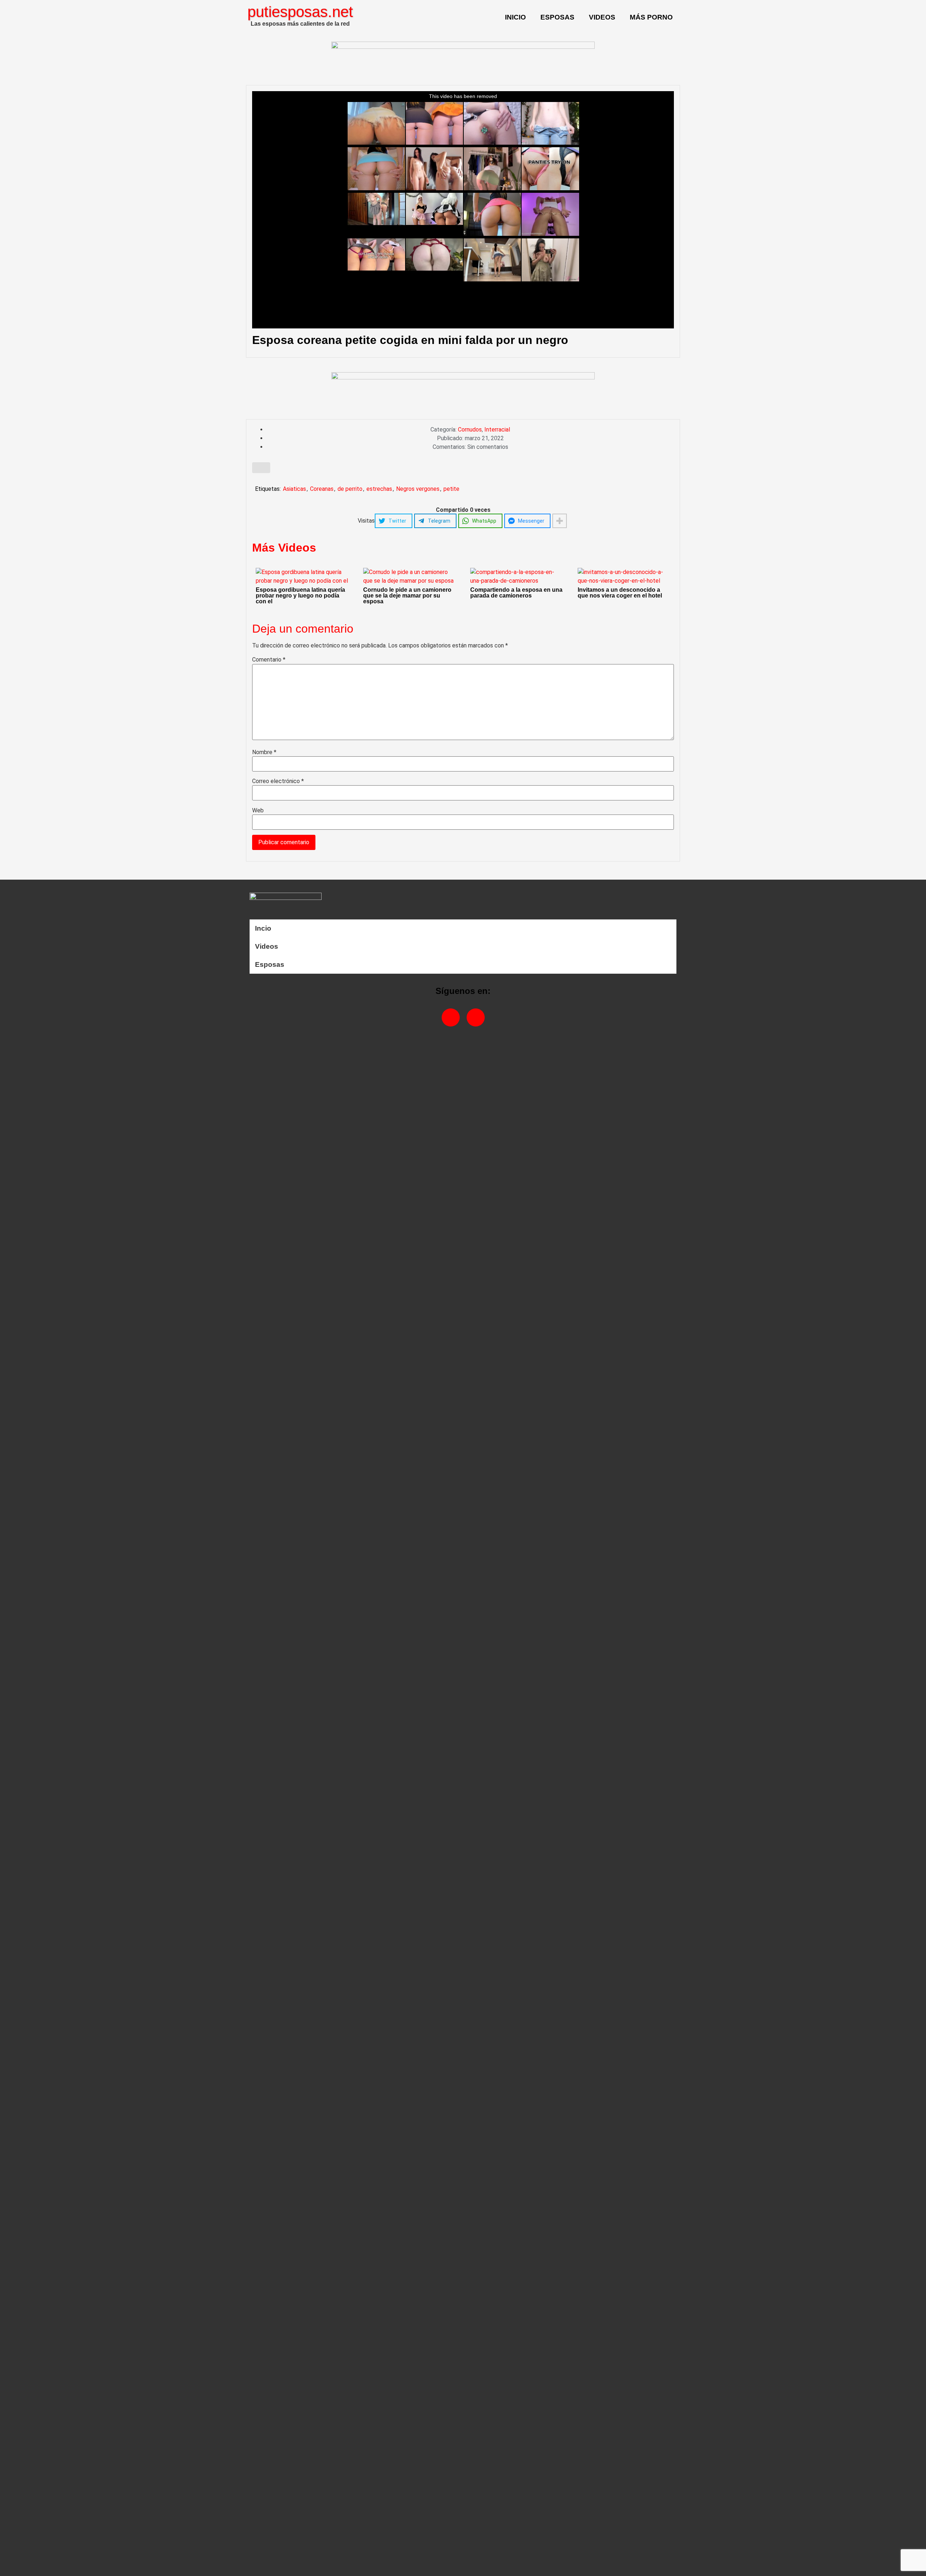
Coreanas (322, 489)
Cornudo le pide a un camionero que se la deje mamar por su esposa (407, 596)
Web (258, 811)
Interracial (497, 430)
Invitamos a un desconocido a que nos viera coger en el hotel (620, 593)
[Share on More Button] (560, 521)
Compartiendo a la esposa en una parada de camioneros (516, 593)
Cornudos (470, 430)
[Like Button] (261, 468)
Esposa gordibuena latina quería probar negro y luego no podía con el (300, 596)
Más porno (651, 17)
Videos (602, 17)
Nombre (264, 752)
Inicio (515, 17)
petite (451, 489)
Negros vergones (418, 489)
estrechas (379, 489)
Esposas (557, 17)
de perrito (350, 489)
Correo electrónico (278, 781)
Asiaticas (294, 489)
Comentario (269, 660)
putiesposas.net (300, 12)
